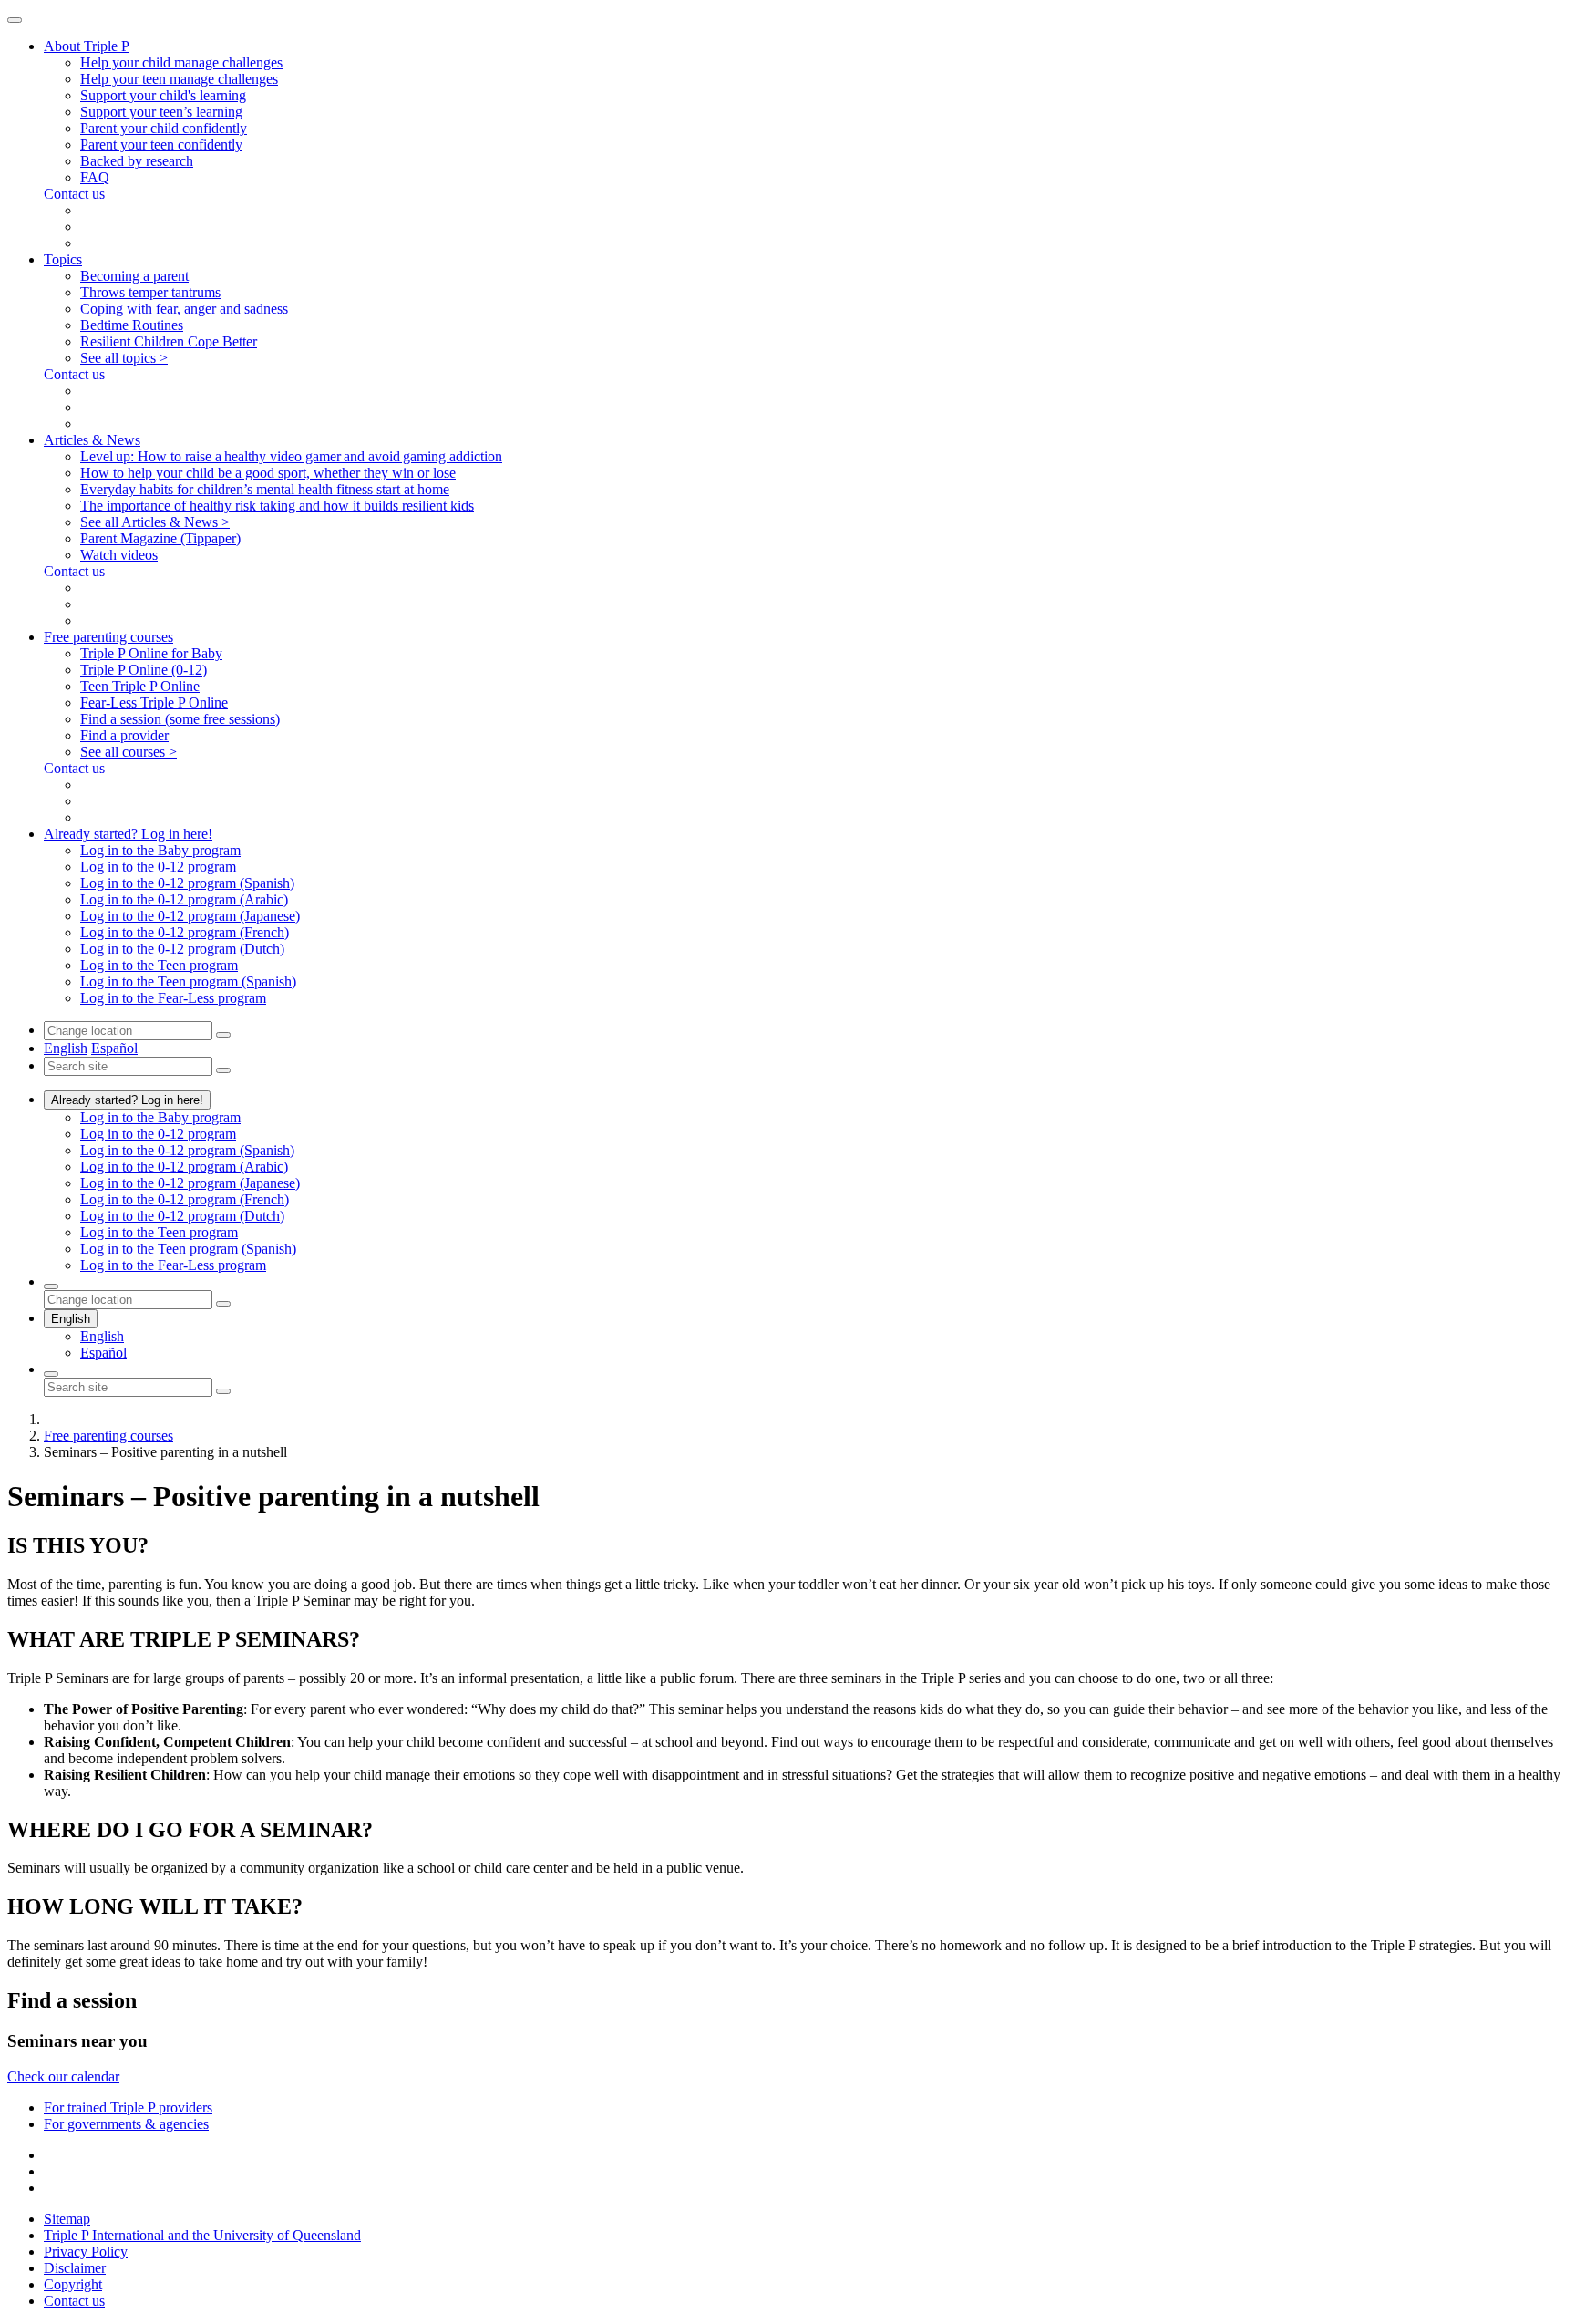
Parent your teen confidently (161, 145)
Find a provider (124, 735)
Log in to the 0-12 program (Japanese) (190, 916)
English (66, 1048)
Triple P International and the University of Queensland (202, 2235)
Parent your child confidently (164, 128)
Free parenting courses (108, 1436)
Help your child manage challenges (181, 62)
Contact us (74, 2301)
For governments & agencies (126, 2124)
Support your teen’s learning (161, 112)
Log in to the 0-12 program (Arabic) (184, 899)
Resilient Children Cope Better (169, 341)
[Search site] (51, 1374)
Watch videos (119, 555)
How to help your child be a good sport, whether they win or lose (268, 473)
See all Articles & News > (155, 522)
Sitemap (67, 2219)
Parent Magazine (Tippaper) (160, 538)
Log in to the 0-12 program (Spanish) (187, 883)
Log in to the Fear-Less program (173, 998)
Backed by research (137, 161)
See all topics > (124, 358)
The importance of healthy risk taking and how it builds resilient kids (277, 506)
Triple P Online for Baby (151, 653)
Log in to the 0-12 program (158, 867)
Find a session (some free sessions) (180, 719)
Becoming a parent (134, 276)
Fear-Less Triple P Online (154, 702)
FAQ (95, 177)
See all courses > (129, 752)
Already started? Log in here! (127, 1100)
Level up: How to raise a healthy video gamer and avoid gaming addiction (291, 456)
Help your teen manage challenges (179, 79)
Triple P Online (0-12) (144, 670)
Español (114, 1048)
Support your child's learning (163, 95)
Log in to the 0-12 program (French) (185, 932)
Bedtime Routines (132, 325)
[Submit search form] (223, 1391)
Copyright (73, 2284)
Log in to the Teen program (159, 965)
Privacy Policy (86, 2252)
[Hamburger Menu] (15, 20)
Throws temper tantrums (150, 292)
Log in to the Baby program (160, 850)
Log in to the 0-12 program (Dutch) (182, 949)
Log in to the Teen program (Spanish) (188, 981)
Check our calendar (63, 2076)
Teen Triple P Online (140, 686)
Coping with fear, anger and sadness (184, 309)
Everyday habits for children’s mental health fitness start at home (265, 489)
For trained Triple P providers (128, 2107)
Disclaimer (75, 2268)
